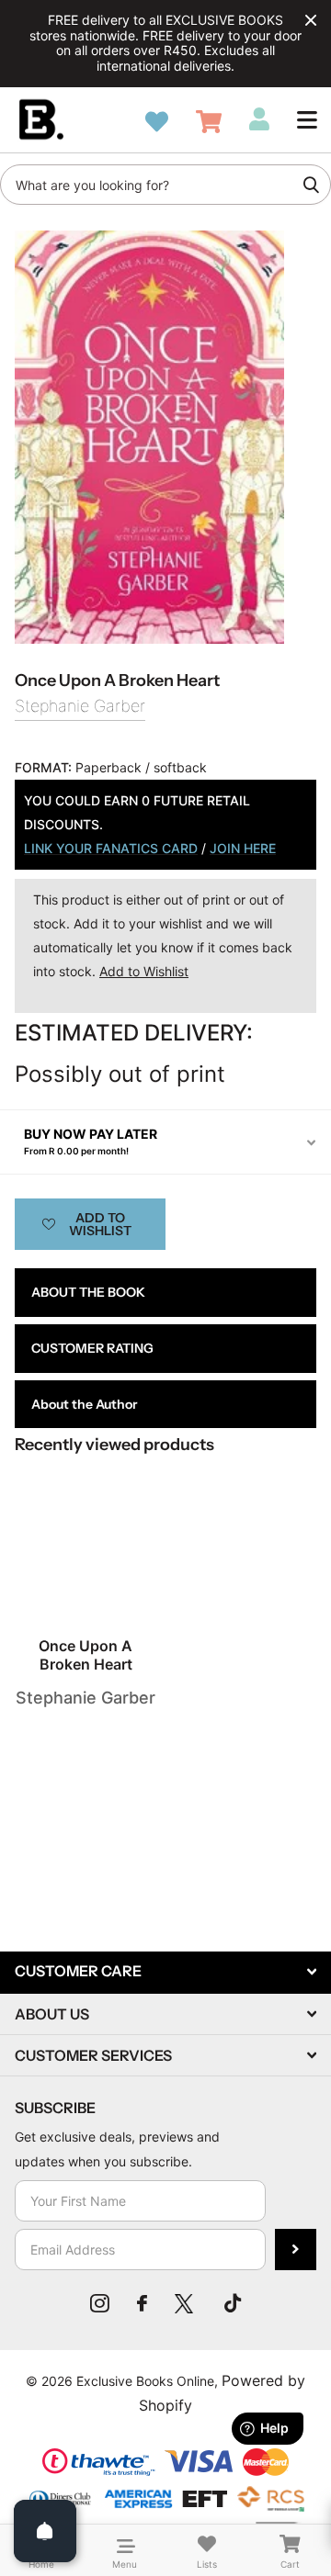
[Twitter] (186, 2303)
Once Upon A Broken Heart (86, 1655)
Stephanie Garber (80, 706)
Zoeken (311, 185)
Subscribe (296, 2250)
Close (311, 20)
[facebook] (142, 2303)
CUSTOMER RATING (92, 1348)
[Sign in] (259, 119)
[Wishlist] (157, 122)
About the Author (84, 1404)
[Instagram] (100, 2303)
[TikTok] (233, 2303)
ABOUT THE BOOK (88, 1292)
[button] (307, 119)
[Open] (45, 2531)
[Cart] (209, 122)
